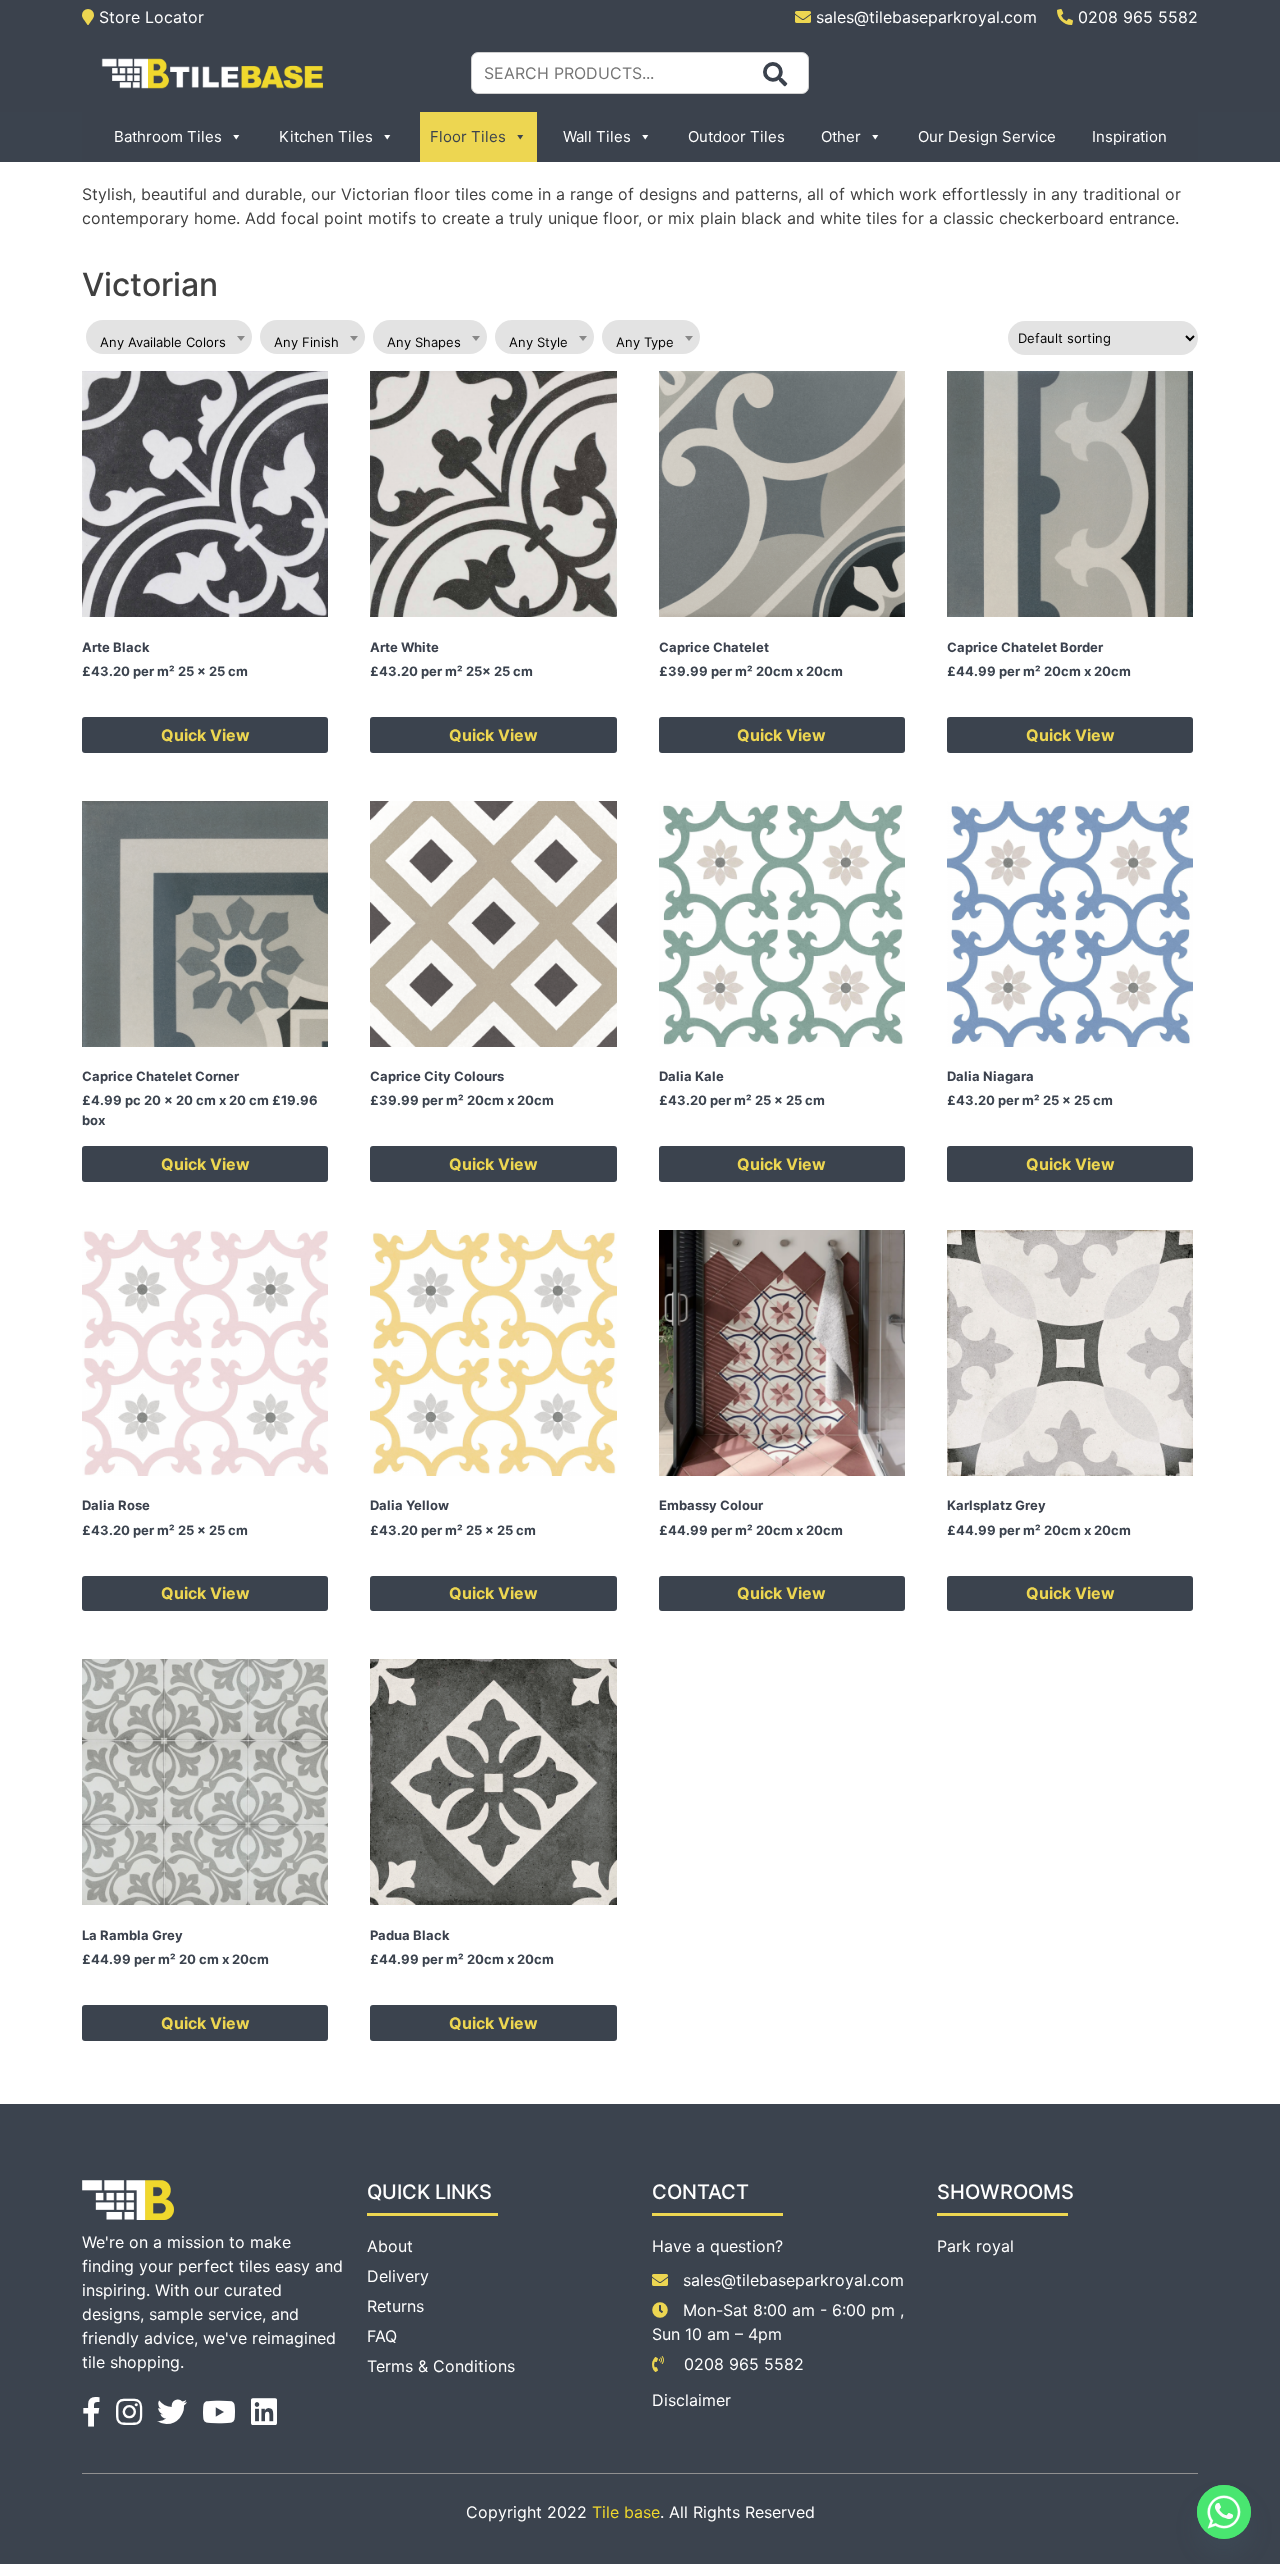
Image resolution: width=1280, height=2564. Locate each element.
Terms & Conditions (441, 2366)
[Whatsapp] (1224, 2512)
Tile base (626, 2512)
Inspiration (1129, 136)
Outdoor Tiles (736, 136)
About (390, 2246)
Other (841, 136)
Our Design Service (987, 136)
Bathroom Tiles (168, 136)
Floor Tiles (468, 136)
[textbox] (169, 342)
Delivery (398, 2276)
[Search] (775, 74)
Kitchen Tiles (326, 136)
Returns (395, 2306)
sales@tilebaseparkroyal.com (926, 17)
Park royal (975, 2246)
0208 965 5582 (1135, 17)
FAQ (382, 2336)
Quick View (205, 735)
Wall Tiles (597, 136)
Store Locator (149, 17)
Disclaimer (691, 2400)
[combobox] (169, 337)
